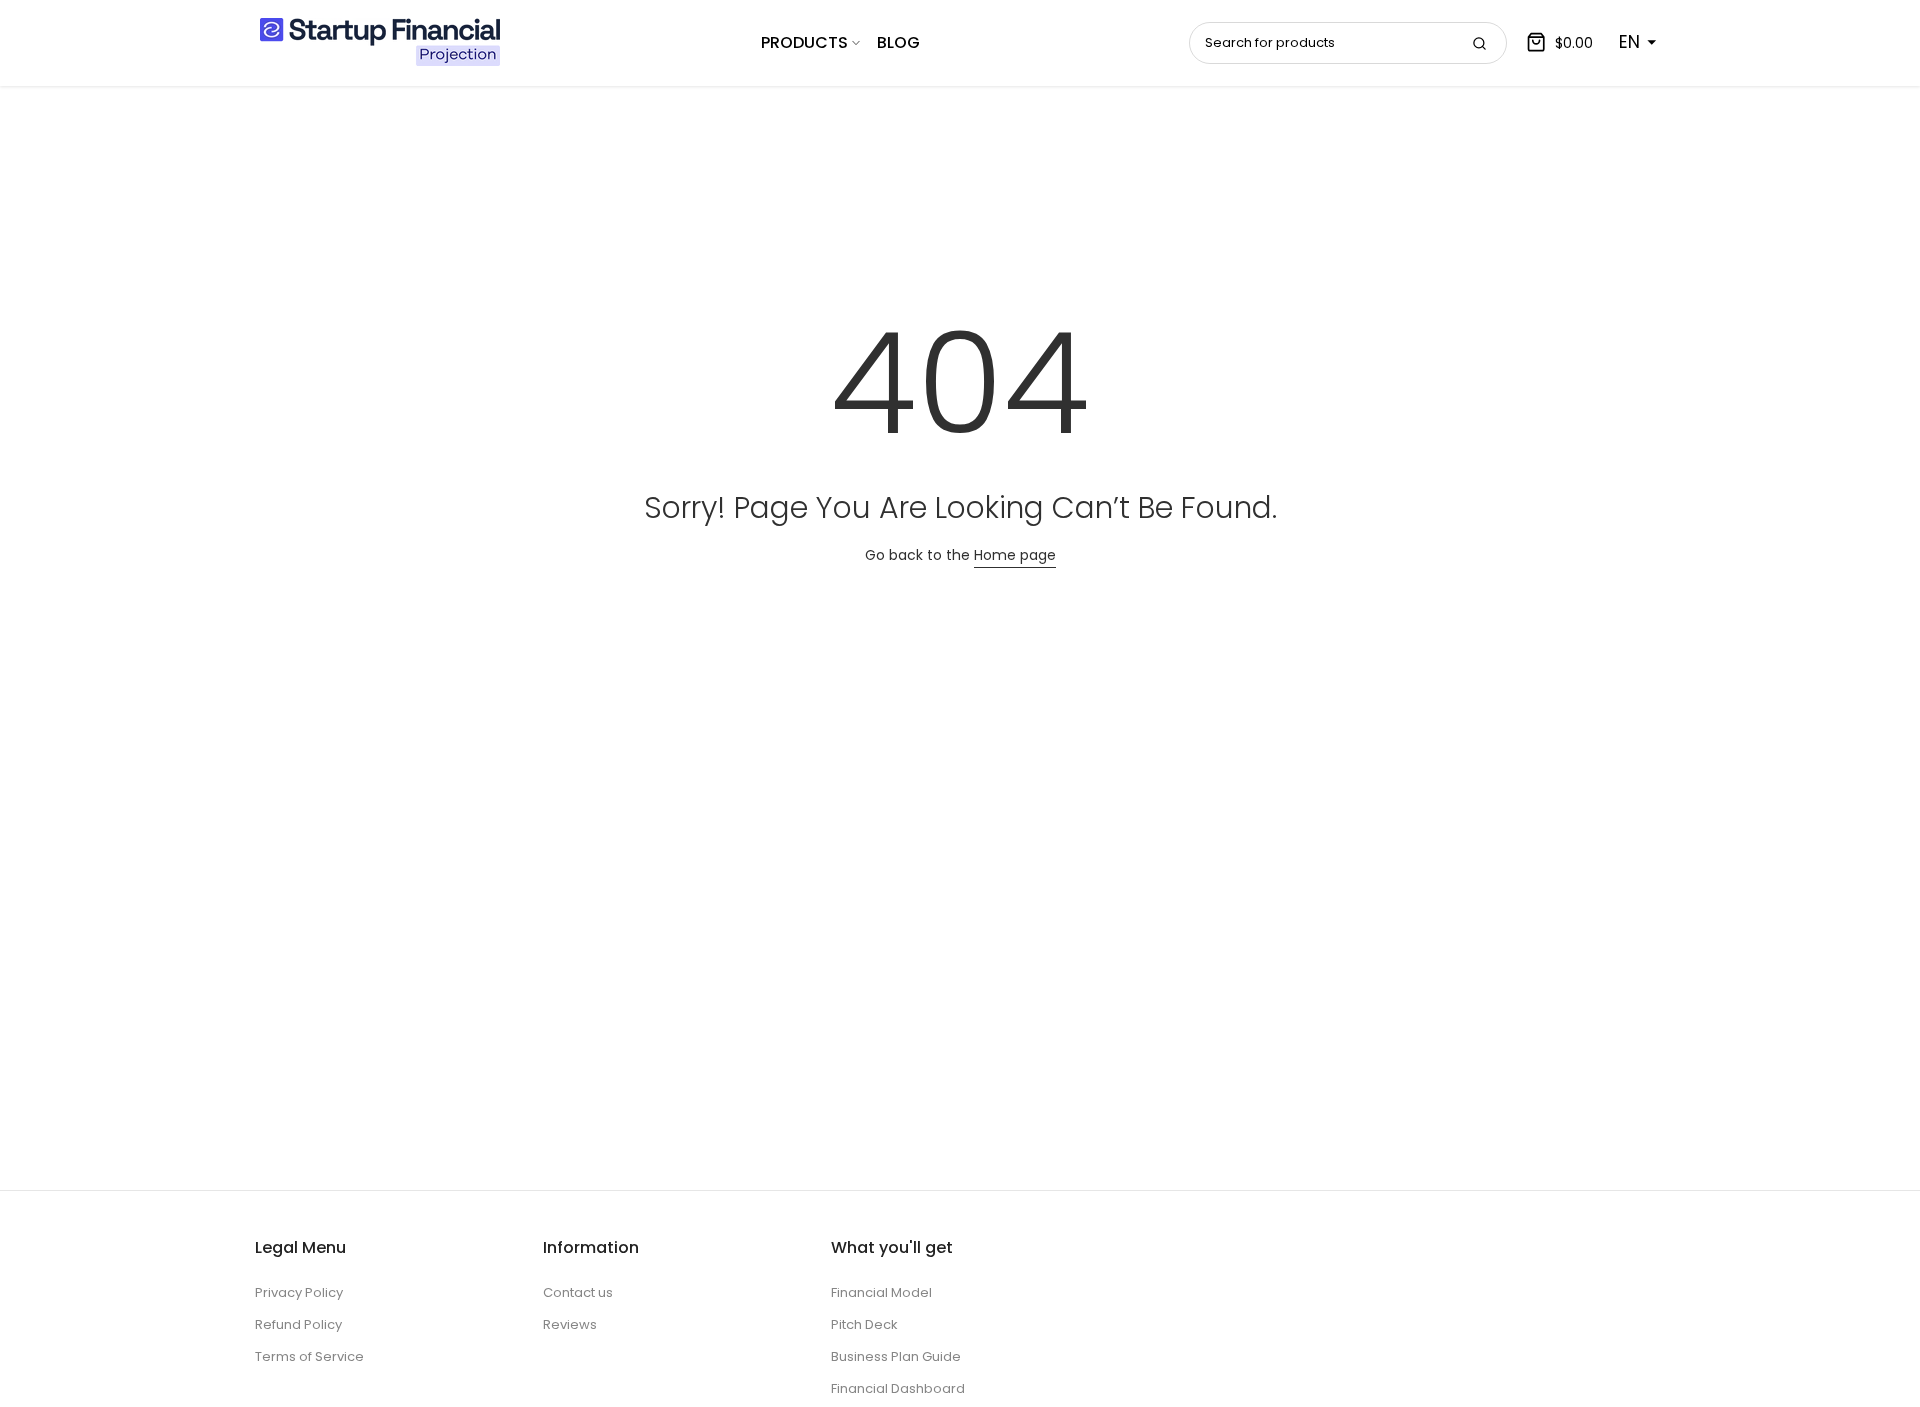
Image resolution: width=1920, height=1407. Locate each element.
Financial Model (881, 1292)
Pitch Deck (864, 1324)
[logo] (380, 42)
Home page (1015, 555)
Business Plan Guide (896, 1356)
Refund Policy (298, 1324)
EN (1629, 42)
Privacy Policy (299, 1292)
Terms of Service (309, 1356)
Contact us (578, 1292)
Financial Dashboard (898, 1388)
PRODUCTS (804, 42)
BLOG (898, 42)
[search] (1479, 43)
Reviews (570, 1324)
